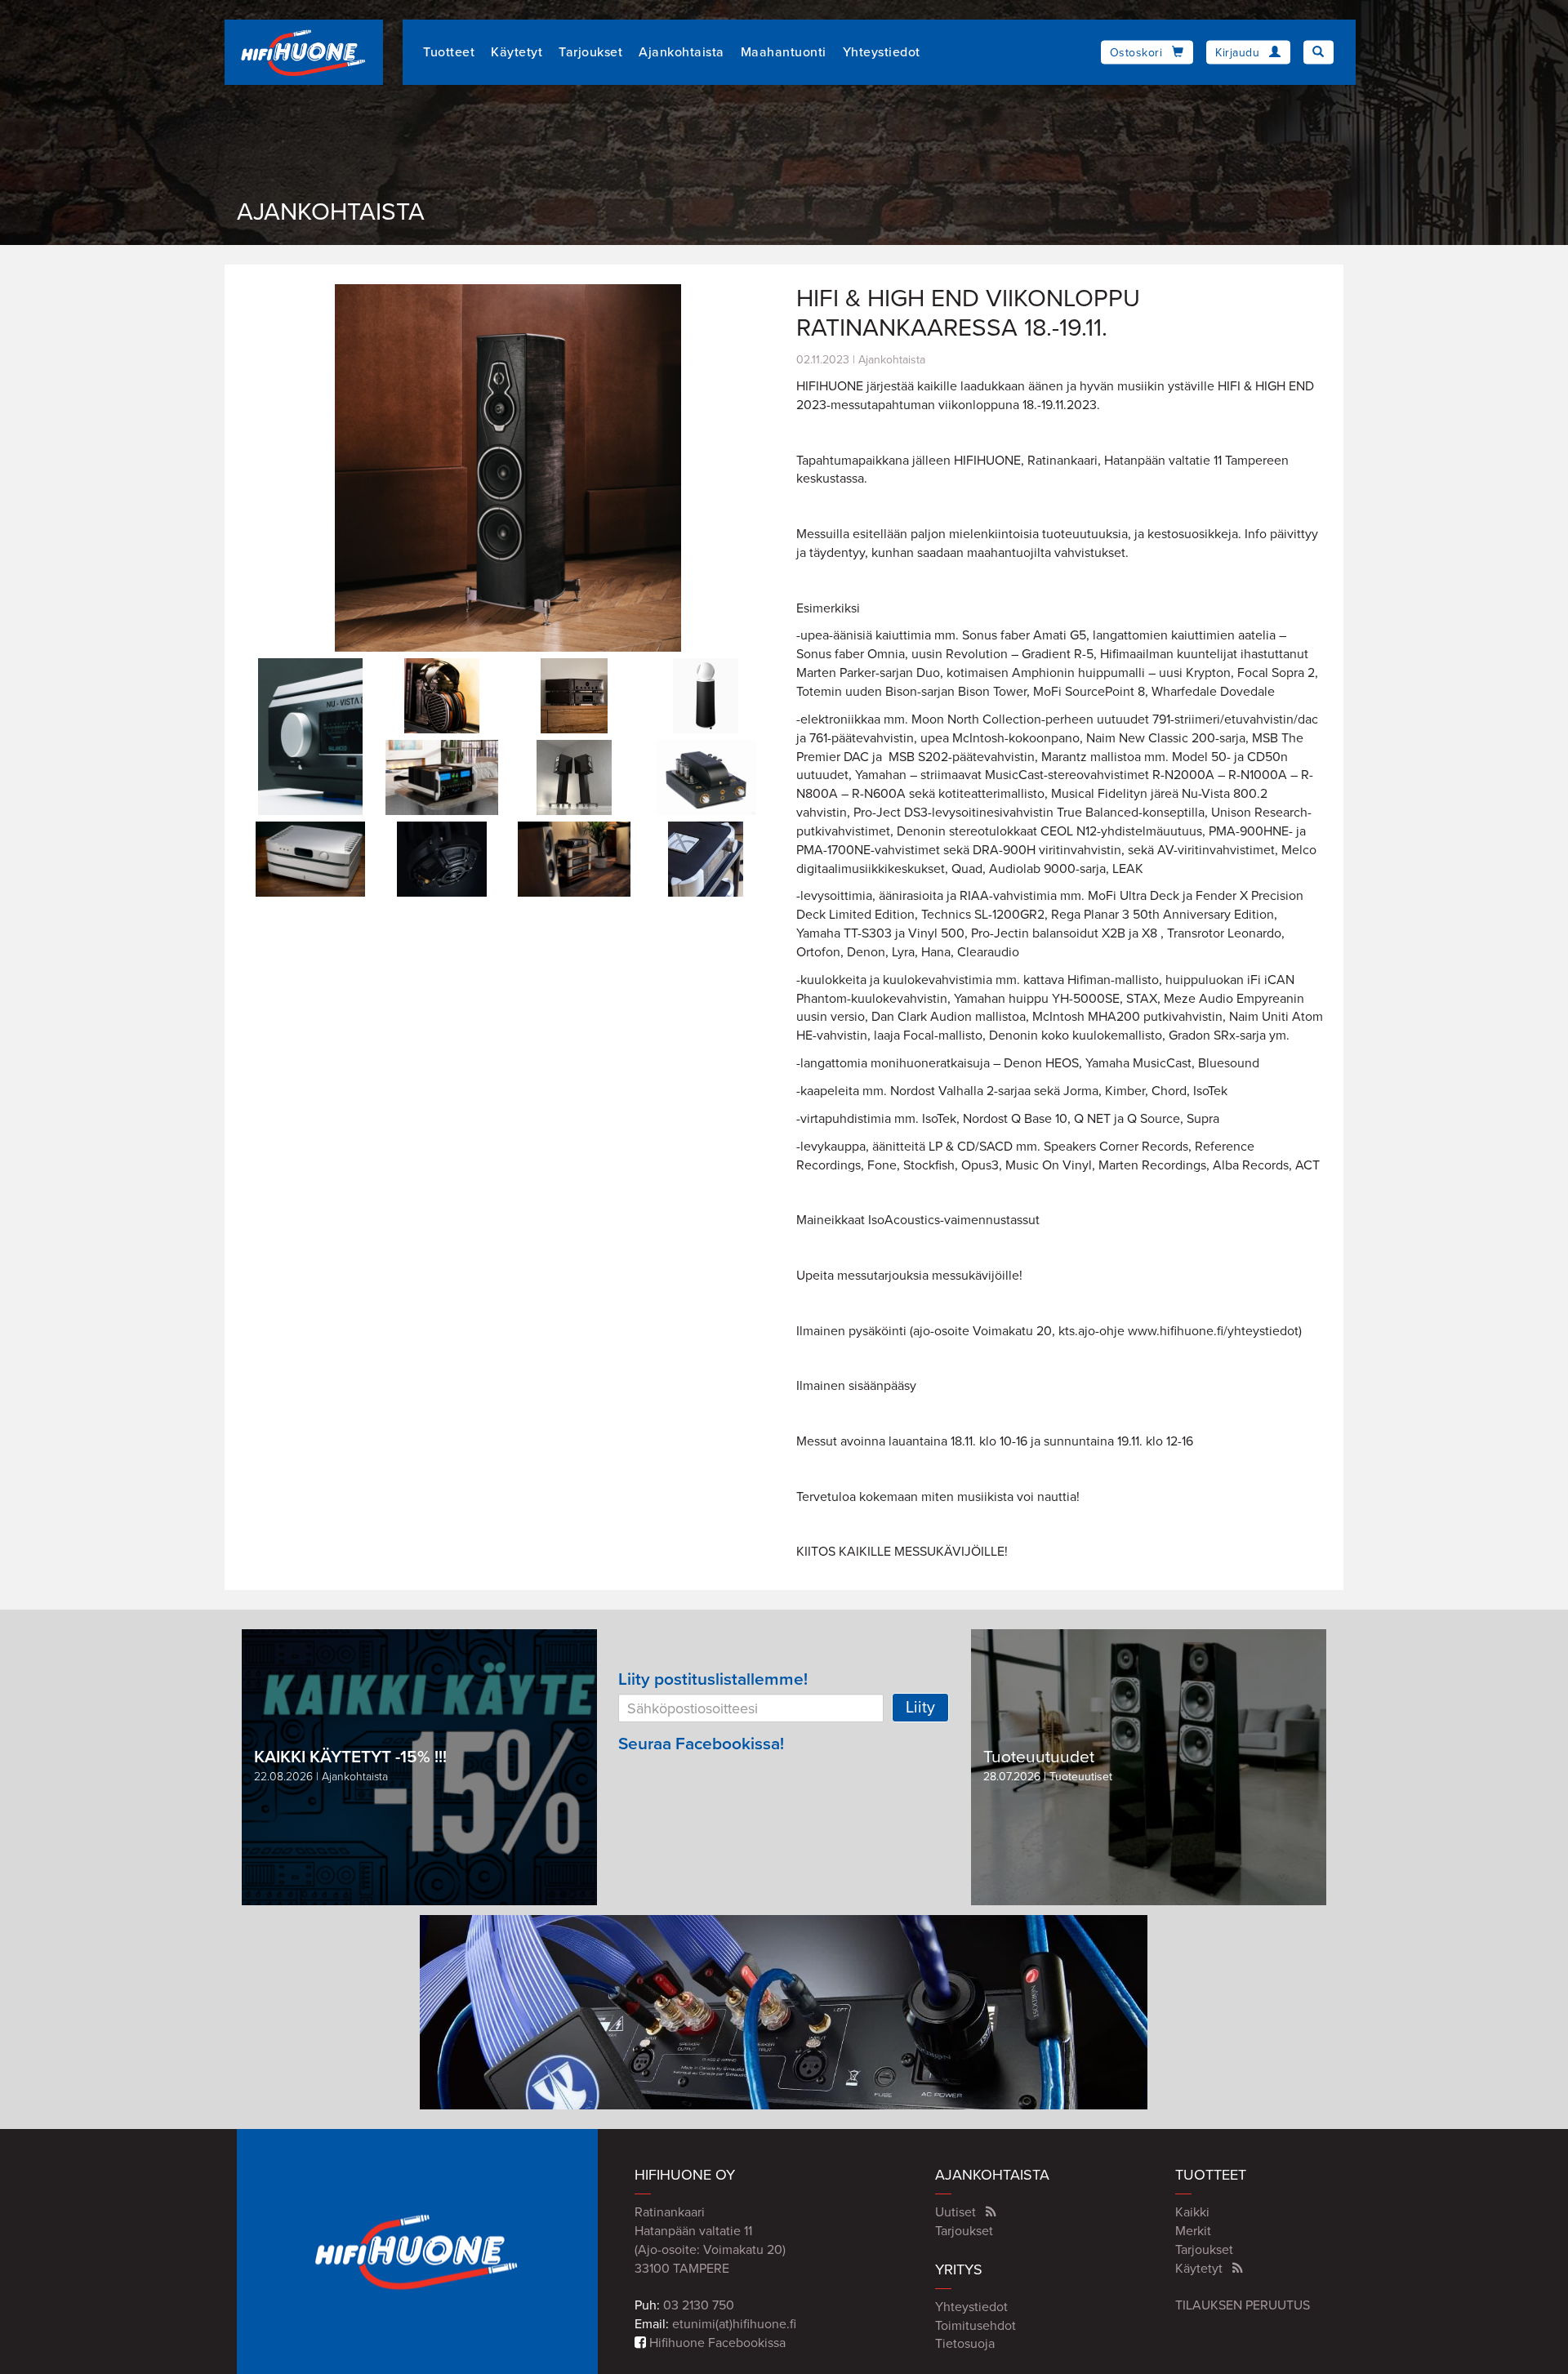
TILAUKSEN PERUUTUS (1243, 2305)
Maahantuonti (784, 52)
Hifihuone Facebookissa (716, 2343)
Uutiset (955, 2212)
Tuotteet (449, 52)
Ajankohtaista (682, 52)
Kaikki (1192, 2212)
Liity (920, 1708)
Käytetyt (517, 52)
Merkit (1193, 2231)
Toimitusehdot (976, 2326)
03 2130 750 (699, 2305)
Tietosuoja (965, 2344)
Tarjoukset (590, 52)
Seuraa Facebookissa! (701, 1744)
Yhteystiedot (882, 52)
